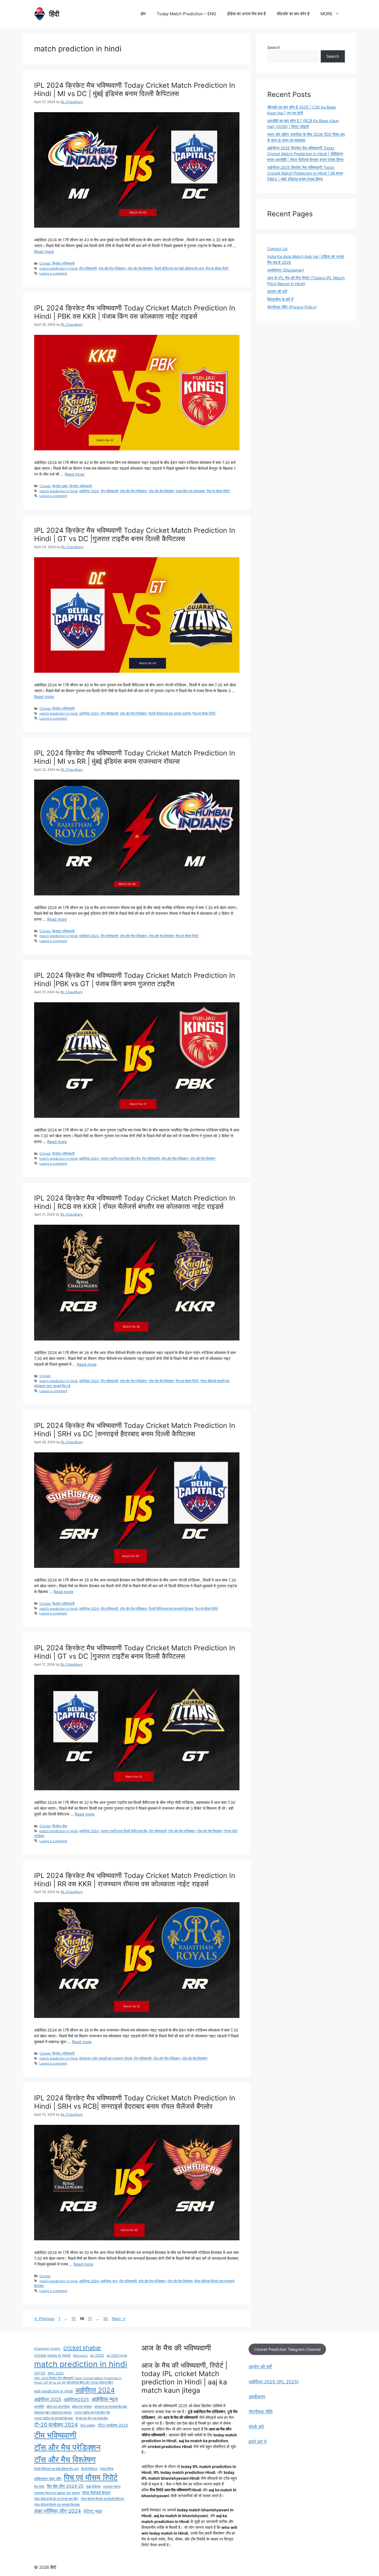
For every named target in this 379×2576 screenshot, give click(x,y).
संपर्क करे (256, 2427)
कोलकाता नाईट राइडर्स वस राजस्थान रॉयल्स (106, 2058)
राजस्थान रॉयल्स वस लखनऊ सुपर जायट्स (57, 2493)
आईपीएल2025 (76, 2400)
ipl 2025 (97, 2355)
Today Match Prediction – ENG (186, 14)
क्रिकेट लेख (60, 1826)
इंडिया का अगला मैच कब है (246, 14)
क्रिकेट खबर (60, 486)
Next (119, 2318)
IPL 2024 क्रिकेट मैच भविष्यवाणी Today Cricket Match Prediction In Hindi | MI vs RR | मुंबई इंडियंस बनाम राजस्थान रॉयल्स (135, 757)
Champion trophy (47, 2349)
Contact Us (277, 249)
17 (91, 2318)
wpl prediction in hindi (53, 2391)
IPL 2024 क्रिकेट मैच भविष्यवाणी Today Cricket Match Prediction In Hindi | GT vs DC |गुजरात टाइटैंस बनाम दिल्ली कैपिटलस (135, 534)
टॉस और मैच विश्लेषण (140, 268)
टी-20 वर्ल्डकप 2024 (56, 2425)
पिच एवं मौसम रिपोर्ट (217, 268)
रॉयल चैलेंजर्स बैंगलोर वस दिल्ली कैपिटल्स (102, 2499)
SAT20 (40, 2373)
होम (143, 14)
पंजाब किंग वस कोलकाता (190, 491)
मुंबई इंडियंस (93, 2487)
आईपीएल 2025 (48, 2399)
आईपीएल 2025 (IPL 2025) (274, 2382)
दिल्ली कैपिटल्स (89, 2469)
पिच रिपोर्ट (39, 2487)
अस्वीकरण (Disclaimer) (286, 270)
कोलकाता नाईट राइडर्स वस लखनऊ (53, 2413)
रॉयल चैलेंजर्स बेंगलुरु (96, 2493)
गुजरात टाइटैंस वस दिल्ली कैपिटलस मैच (124, 1831)
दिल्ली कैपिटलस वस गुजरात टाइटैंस (170, 713)
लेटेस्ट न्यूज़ (93, 2511)
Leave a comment (53, 273)
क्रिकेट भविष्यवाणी (63, 263)
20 (106, 2318)
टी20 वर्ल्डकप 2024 (113, 2425)
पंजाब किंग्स (107, 2469)
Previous (44, 2318)
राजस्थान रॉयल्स (112, 2487)
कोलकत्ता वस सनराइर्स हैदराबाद (111, 2407)
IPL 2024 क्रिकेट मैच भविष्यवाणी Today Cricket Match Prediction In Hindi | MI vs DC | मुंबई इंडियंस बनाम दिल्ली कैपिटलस (135, 89)
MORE (326, 14)
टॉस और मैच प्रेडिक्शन (112, 268)
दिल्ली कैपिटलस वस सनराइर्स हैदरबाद (171, 1609)
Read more (44, 251)
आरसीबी (39, 2407)
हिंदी (54, 14)
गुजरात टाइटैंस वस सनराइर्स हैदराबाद (54, 2418)
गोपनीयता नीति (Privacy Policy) (292, 307)
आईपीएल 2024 (89, 491)
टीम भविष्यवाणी (88, 268)
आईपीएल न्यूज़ (109, 2281)
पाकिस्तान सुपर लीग (48, 2479)
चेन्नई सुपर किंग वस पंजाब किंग (92, 2418)
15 (74, 2318)
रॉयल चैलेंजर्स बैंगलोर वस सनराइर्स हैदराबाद (57, 2505)
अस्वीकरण (257, 2397)
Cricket (45, 263)
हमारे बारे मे (257, 2442)
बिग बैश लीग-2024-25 (65, 2486)
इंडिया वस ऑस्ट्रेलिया (58, 2407)
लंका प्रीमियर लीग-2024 (58, 2511)
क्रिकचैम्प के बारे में (280, 299)
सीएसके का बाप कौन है (293, 14)
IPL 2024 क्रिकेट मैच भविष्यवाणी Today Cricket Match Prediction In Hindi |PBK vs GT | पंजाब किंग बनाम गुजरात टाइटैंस (135, 980)
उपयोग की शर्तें (277, 291)
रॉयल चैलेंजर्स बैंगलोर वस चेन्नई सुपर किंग (56, 2499)
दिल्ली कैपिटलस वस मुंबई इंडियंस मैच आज (179, 268)
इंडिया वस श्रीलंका (82, 2407)
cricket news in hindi (52, 2355)
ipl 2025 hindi (117, 2356)
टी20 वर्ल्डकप (88, 2426)
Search (274, 47)
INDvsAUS (80, 2356)
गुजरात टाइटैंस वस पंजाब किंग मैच (120, 1158)
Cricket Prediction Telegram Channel (287, 2349)
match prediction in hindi (58, 268)
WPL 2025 (56, 2373)
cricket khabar (82, 2348)
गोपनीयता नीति (261, 2412)
